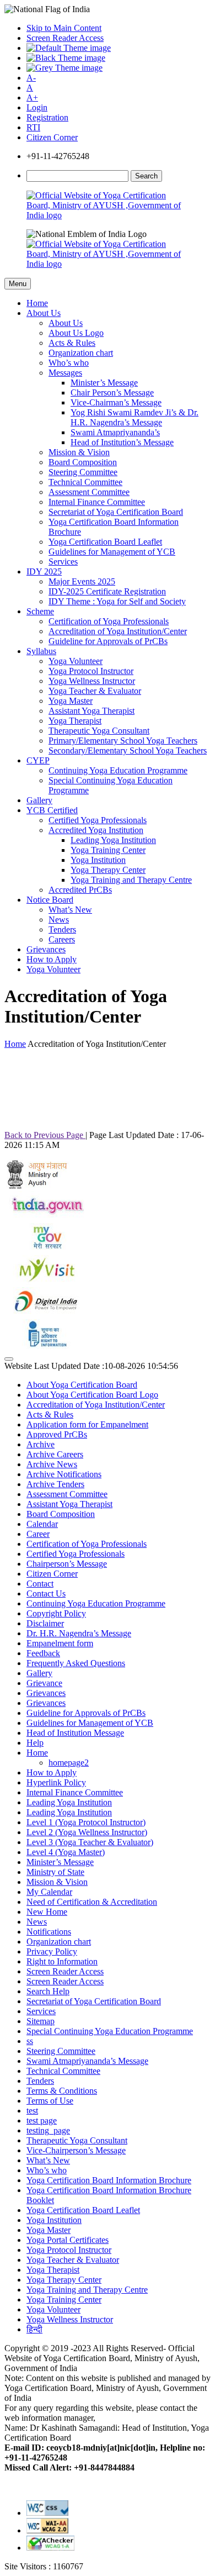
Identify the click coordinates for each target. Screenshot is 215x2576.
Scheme (40, 611)
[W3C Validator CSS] (47, 2513)
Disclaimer (45, 1623)
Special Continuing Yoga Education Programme (110, 2031)
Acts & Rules (72, 343)
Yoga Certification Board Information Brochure (109, 2180)
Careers (62, 939)
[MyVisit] (46, 1282)
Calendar (42, 1524)
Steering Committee (83, 472)
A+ (32, 98)
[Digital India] (46, 1314)
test (32, 2111)
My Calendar (49, 1892)
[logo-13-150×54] (37, 1186)
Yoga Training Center (108, 850)
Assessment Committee (89, 492)
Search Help (48, 1991)
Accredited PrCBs (80, 890)
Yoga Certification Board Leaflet (105, 542)
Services (63, 562)
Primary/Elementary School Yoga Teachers (123, 741)
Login (37, 107)
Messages (65, 373)
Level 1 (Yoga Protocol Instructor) (86, 1822)
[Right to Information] (46, 1346)
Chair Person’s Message (112, 393)
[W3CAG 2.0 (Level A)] (50, 2548)
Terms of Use (50, 2101)
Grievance (44, 1683)
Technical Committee (85, 482)
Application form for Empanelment (87, 1424)
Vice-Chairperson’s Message (76, 2150)
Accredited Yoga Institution (96, 830)
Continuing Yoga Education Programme (118, 770)
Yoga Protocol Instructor (91, 671)
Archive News (52, 1464)
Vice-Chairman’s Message (116, 402)
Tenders (62, 929)
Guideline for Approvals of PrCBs (108, 641)
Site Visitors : (44, 2566)
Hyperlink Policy (56, 1782)
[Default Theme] (69, 48)
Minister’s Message (104, 383)
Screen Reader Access (65, 38)
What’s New (70, 910)
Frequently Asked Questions (76, 1663)
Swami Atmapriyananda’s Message (87, 2061)
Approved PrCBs (57, 1434)
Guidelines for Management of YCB (112, 552)
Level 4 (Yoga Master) (66, 1852)
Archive (41, 1444)
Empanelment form (60, 1643)
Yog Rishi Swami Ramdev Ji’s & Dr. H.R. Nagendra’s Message (135, 417)
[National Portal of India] (46, 1218)
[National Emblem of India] (87, 234)
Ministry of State (55, 1872)
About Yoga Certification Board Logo (92, 1395)
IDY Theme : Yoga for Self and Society (117, 601)
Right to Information (62, 1961)
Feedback (43, 1653)
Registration (47, 117)
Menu (18, 284)
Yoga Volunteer (76, 661)
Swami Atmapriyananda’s (115, 432)
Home (37, 303)
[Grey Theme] (64, 68)
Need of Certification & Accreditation (92, 1902)
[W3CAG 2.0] (47, 2530)
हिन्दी (34, 2329)
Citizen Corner (52, 137)
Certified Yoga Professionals (98, 820)
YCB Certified (52, 810)
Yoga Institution (98, 860)
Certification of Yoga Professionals (109, 621)
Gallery (39, 800)
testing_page (48, 2130)
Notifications (49, 1932)
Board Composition (83, 462)
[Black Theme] (66, 58)
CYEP (38, 760)
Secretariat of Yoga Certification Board (116, 512)
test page (42, 2121)
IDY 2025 (44, 571)
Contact (40, 1584)
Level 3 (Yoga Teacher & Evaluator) (90, 1842)
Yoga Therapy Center (108, 870)
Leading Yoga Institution (113, 840)
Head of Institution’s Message (122, 442)
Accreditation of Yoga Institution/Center (118, 631)
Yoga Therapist (75, 721)
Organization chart (81, 353)
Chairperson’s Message (67, 1564)
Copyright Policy (56, 1613)
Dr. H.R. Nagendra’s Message (79, 1633)
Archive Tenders (55, 1484)
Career (38, 1534)
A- (31, 78)
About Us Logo (76, 333)
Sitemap (41, 2021)
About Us (44, 313)
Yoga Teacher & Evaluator (95, 691)
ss (30, 2041)
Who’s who (69, 363)
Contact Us (46, 1593)
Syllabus (41, 651)
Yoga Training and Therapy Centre (131, 880)
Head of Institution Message (75, 1733)
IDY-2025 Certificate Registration (107, 591)
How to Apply (52, 959)
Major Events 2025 (82, 581)
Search (146, 176)
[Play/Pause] (9, 1359)
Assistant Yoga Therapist (92, 711)
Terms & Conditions (62, 2091)
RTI (33, 127)
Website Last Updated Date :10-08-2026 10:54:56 (91, 1366)
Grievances (46, 949)
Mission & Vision (79, 452)
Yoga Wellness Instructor (92, 681)
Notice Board (50, 900)
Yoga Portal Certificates (68, 2240)
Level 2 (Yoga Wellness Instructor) (87, 1832)
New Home (47, 1912)
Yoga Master (71, 701)
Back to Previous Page (45, 1135)
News (59, 920)
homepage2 (69, 1763)
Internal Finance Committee (97, 502)
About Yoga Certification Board (82, 1385)
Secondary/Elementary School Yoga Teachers (128, 750)
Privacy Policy (52, 1951)
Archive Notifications (64, 1474)
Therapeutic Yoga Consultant (99, 731)
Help (35, 1743)
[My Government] (46, 1250)
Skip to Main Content (64, 28)
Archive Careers (55, 1454)
